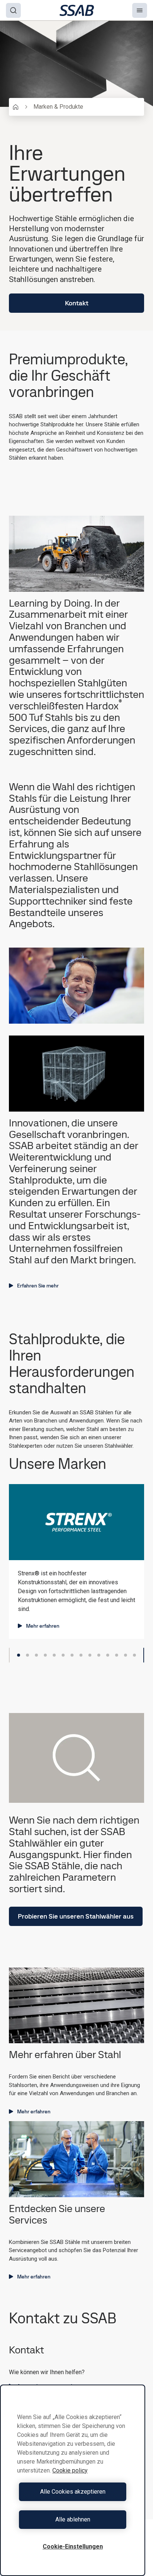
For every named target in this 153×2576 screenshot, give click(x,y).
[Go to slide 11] (108, 1655)
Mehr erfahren (43, 1626)
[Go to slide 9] (90, 1655)
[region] (73, 2480)
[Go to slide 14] (134, 1655)
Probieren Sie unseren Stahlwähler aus (76, 1916)
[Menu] (140, 10)
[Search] (13, 10)
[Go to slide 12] (117, 1655)
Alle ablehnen (73, 2519)
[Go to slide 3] (36, 1655)
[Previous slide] (9, 1655)
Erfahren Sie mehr (38, 1286)
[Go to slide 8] (81, 1655)
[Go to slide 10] (99, 1655)
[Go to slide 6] (63, 1655)
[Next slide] (144, 1655)
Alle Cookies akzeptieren (73, 2492)
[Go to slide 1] (19, 1655)
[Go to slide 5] (54, 1655)
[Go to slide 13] (126, 1655)
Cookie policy (70, 2470)
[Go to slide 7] (72, 1655)
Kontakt (77, 303)
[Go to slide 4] (45, 1655)
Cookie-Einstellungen (73, 2547)
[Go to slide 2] (27, 1655)
